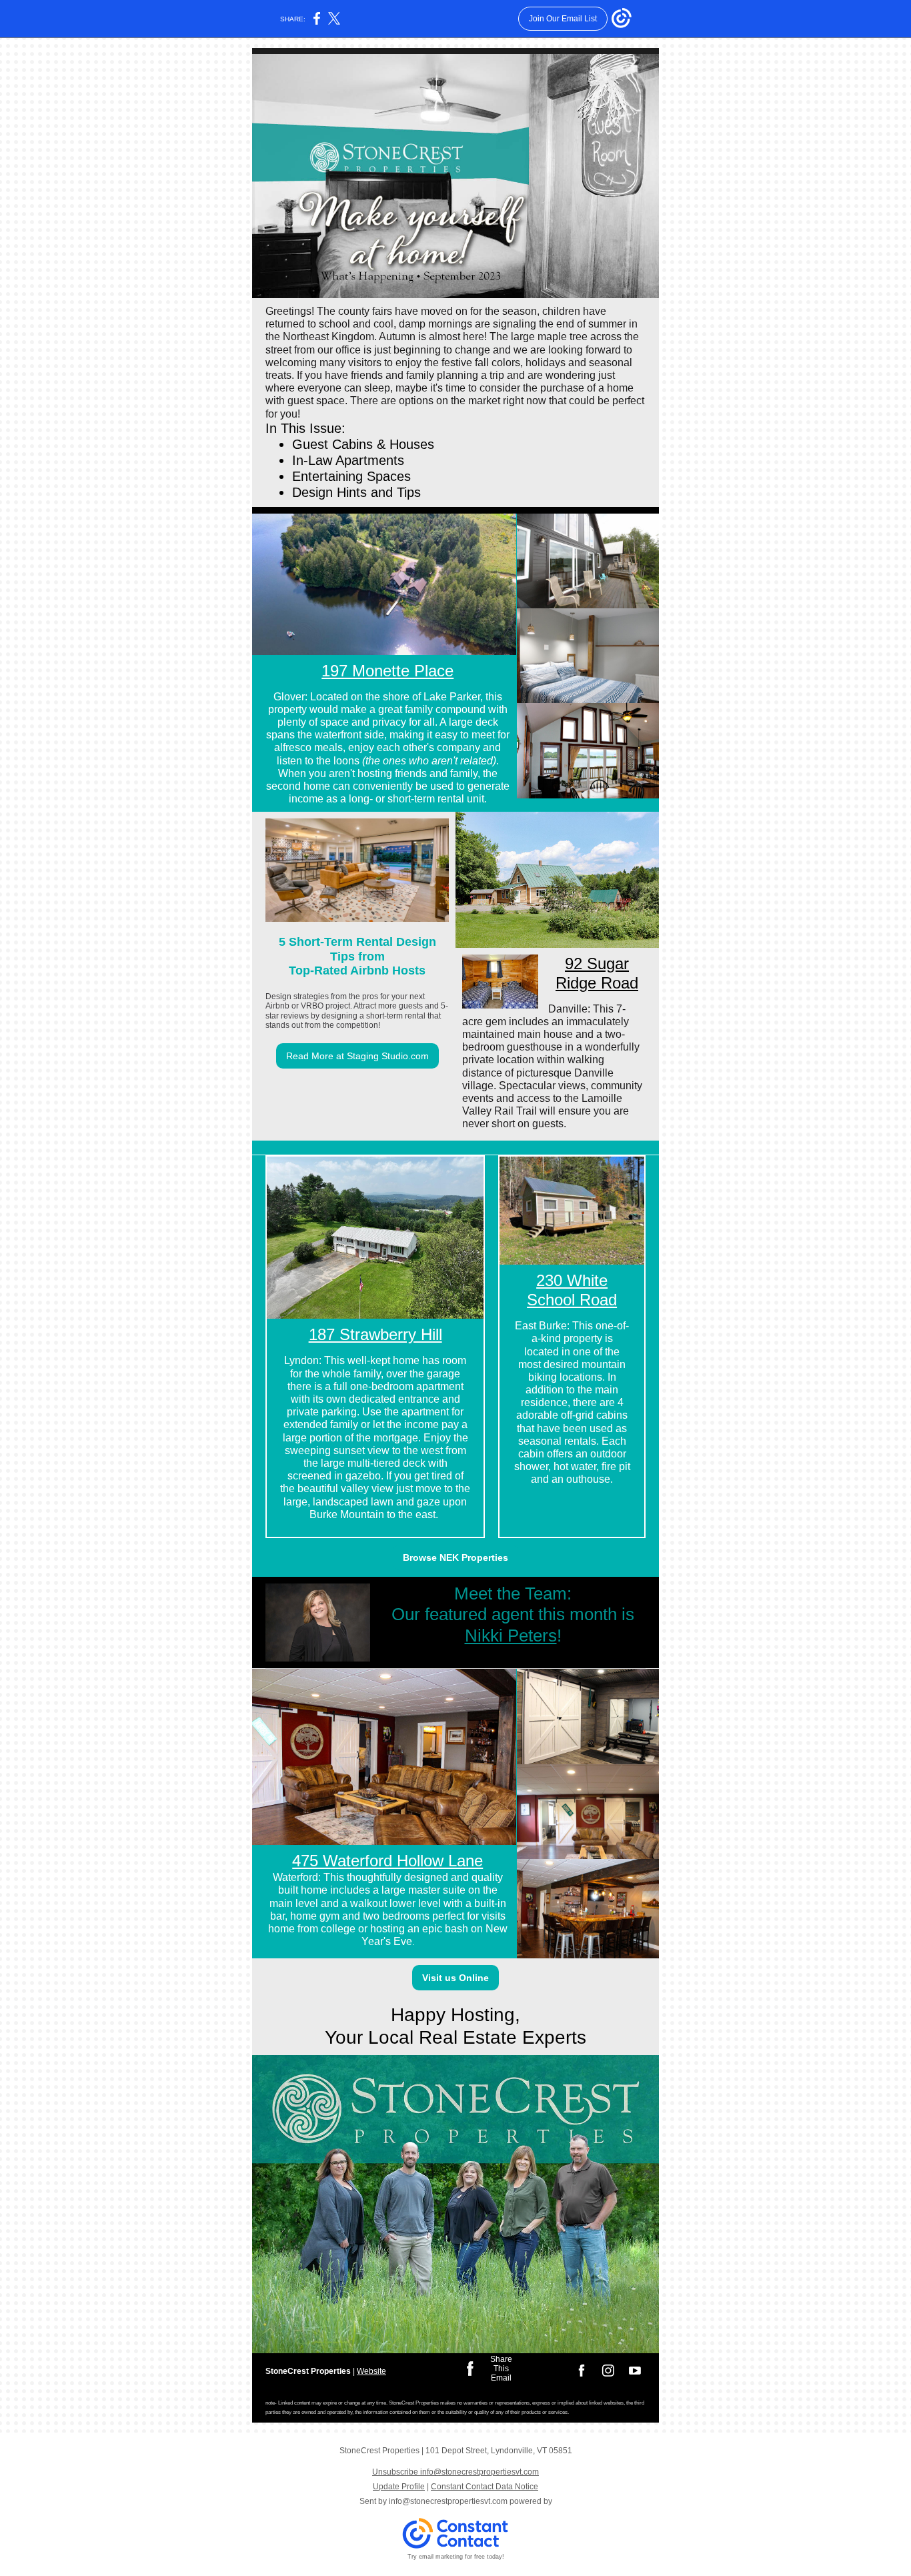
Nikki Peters (511, 1636)
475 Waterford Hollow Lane (387, 1861)
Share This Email (501, 2369)
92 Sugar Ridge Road (597, 973)
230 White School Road (572, 1290)
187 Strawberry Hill (375, 1334)
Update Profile (399, 2487)
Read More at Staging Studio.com (357, 1056)
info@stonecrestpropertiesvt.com (448, 2501)
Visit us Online (455, 1978)
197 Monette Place (387, 671)
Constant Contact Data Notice (485, 2487)
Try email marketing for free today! (456, 2557)
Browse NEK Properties (455, 1557)
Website (371, 2371)
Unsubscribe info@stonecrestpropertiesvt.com (455, 2472)
